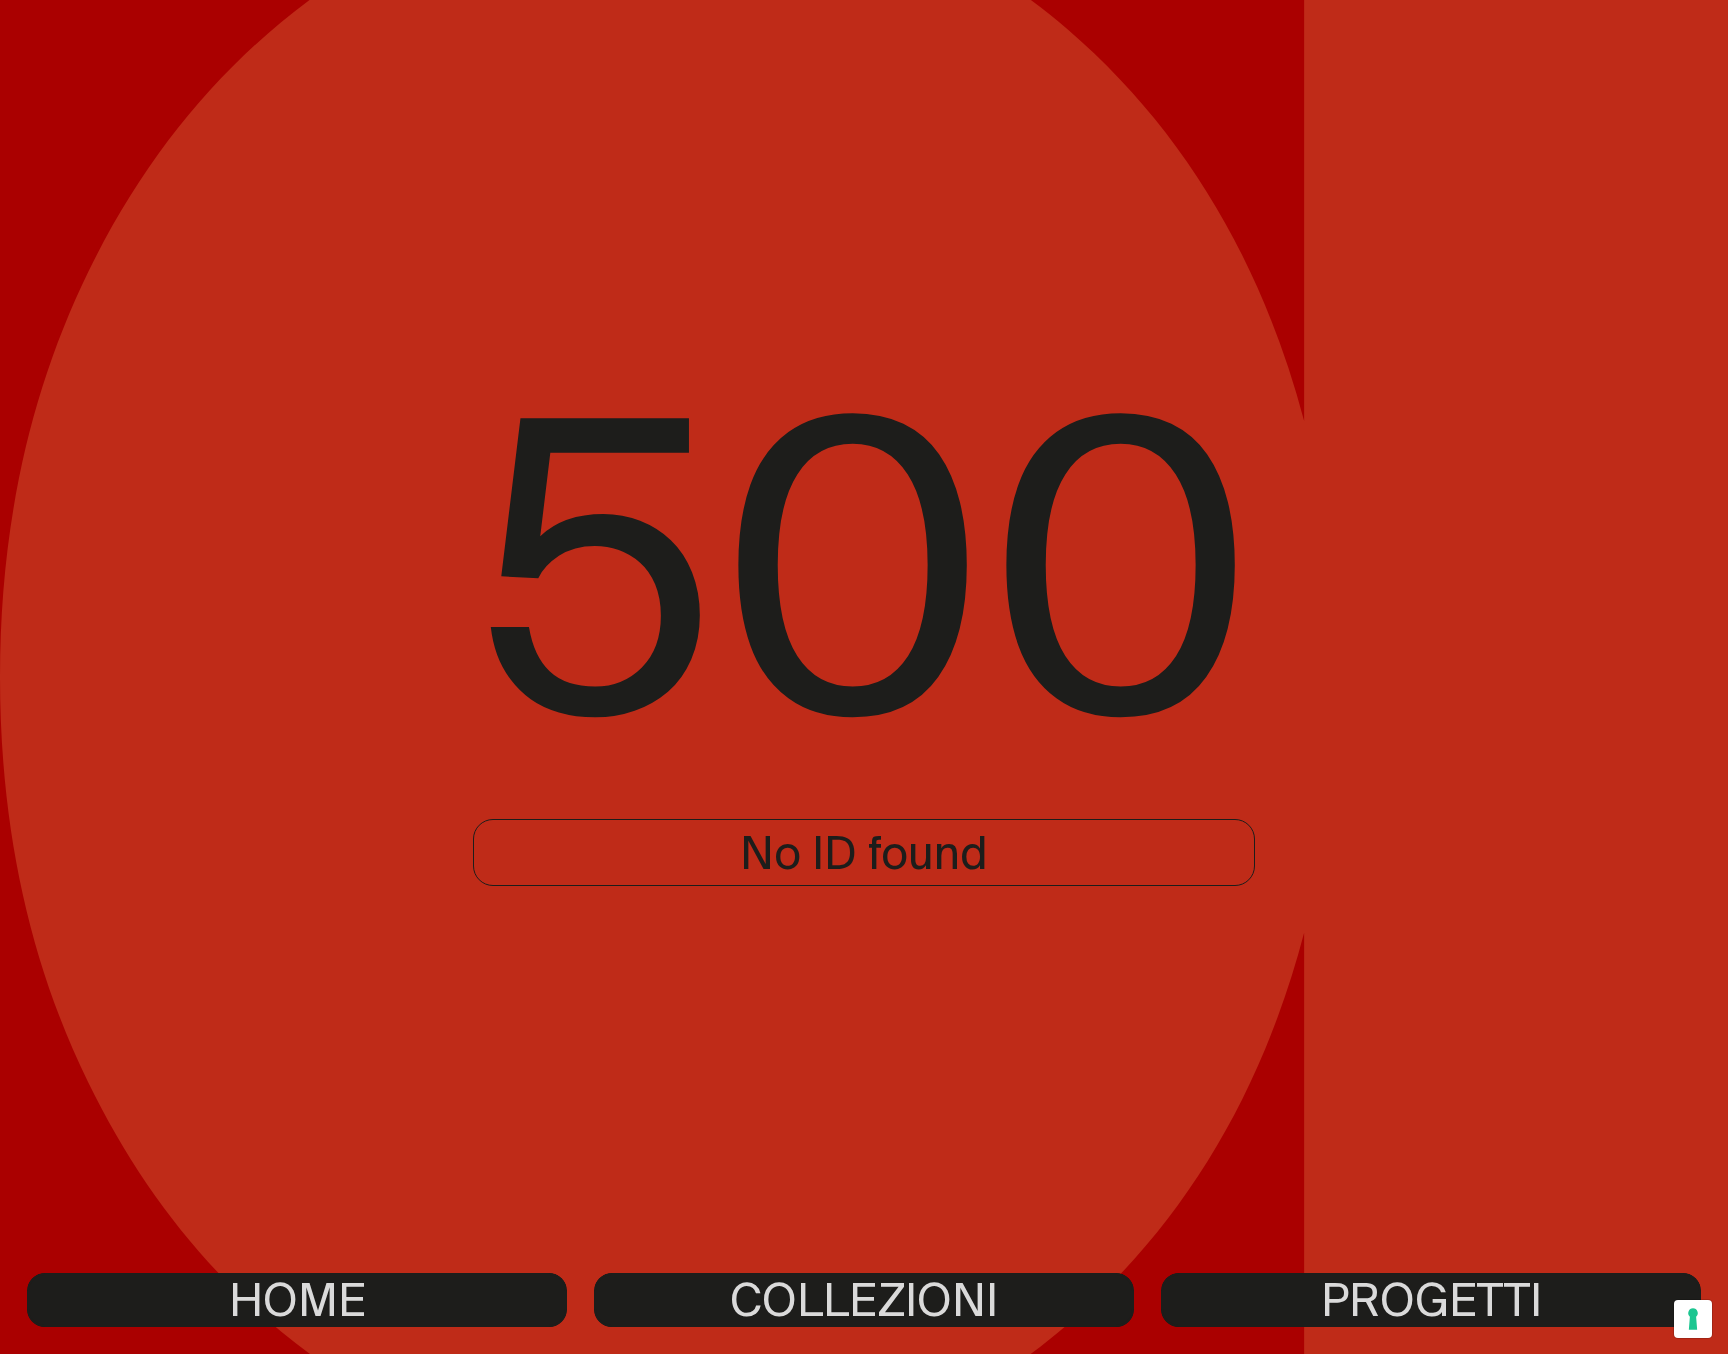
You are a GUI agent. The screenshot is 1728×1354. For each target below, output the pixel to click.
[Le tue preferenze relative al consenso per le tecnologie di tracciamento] (1693, 1319)
